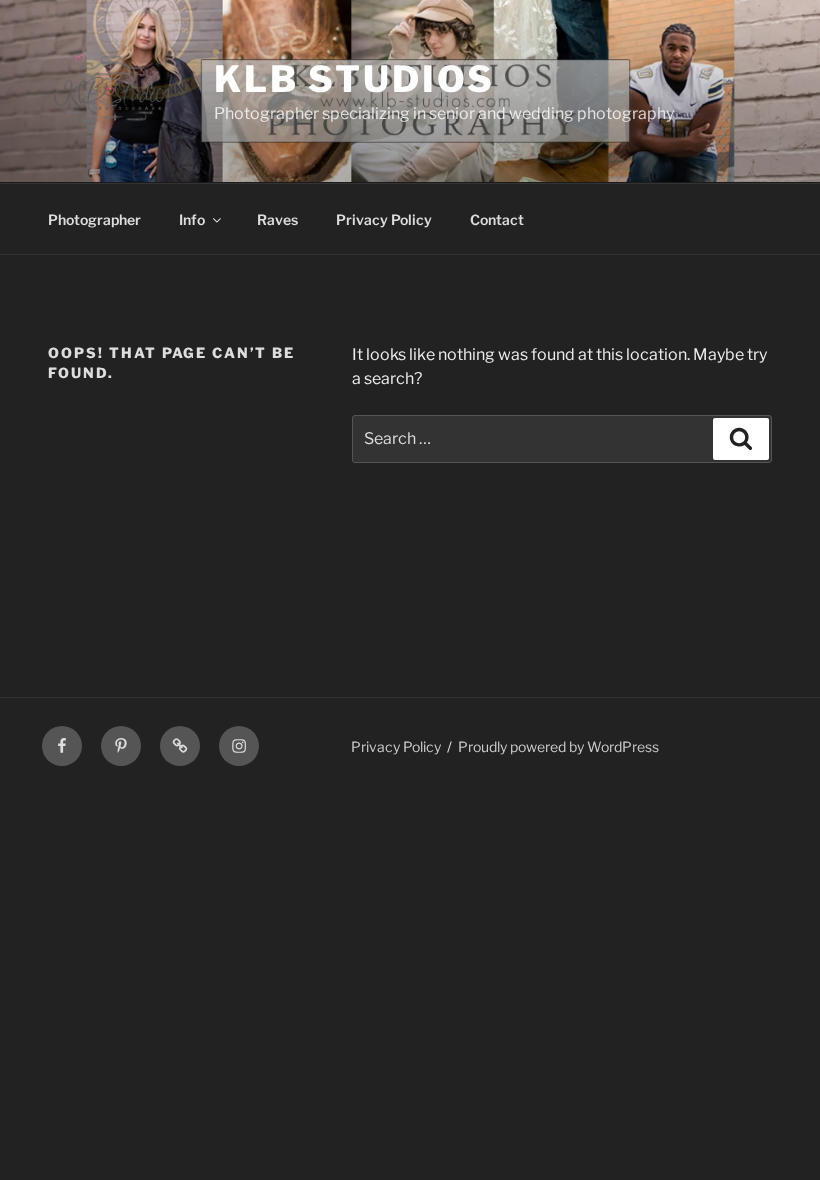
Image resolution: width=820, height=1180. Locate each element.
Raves (277, 219)
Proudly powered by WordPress (558, 746)
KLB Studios (354, 79)
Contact (497, 219)
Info (192, 219)
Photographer (94, 219)
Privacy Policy (384, 219)
